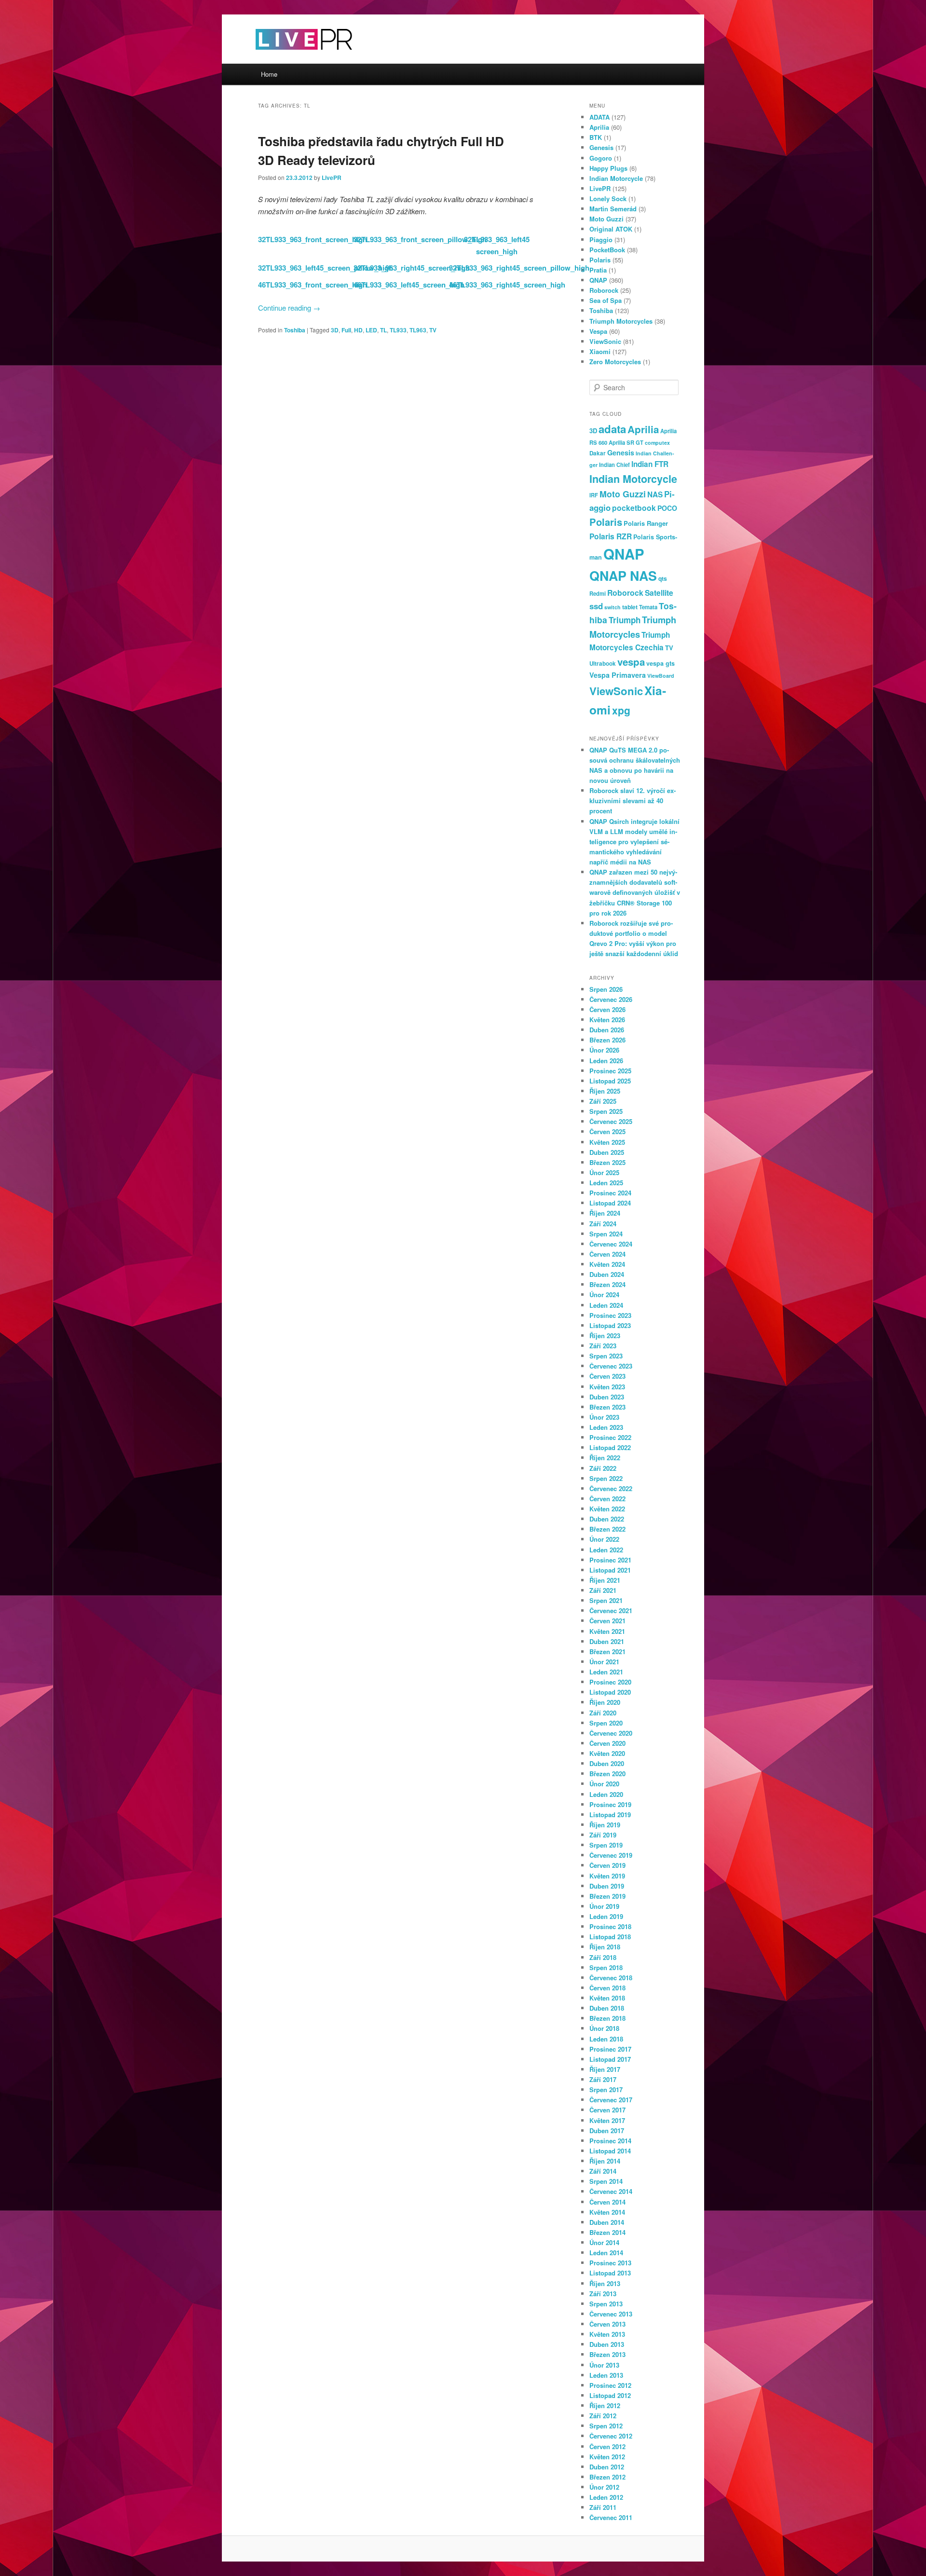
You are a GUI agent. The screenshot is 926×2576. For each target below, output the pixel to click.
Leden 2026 (606, 1061)
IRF (594, 495)
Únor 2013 (604, 2365)
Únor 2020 (604, 1784)
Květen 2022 (607, 1509)
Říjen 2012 (605, 2405)
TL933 (398, 330)
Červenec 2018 (611, 1978)
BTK (596, 137)
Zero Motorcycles (615, 362)
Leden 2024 (606, 1305)
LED (371, 330)
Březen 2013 (607, 2354)
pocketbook (634, 508)
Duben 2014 (607, 2222)
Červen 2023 (607, 1376)
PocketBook (607, 250)
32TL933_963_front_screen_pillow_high (420, 239)
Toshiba (295, 330)
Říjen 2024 (605, 1213)
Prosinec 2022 (610, 1437)
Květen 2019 (607, 1876)
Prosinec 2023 (610, 1315)
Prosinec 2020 (610, 1682)
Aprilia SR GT (626, 442)
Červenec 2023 (611, 1366)
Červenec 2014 (611, 2191)
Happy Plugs (608, 168)
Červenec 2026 (611, 999)
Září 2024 (603, 1224)
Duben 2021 (607, 1641)
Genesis (601, 147)
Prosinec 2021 (610, 1560)
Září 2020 (603, 1713)
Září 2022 (603, 1468)
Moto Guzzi (606, 219)
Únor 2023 (604, 1417)
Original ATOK (611, 229)
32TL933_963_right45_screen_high (412, 268)
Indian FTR (650, 464)
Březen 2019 (607, 1896)
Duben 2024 (607, 1274)
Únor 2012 (604, 2487)
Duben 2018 (607, 2008)
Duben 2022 (607, 1519)
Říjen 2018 (605, 1947)
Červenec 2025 (611, 1121)
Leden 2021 (606, 1672)
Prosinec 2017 (610, 2049)
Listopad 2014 (610, 2151)
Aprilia (599, 127)
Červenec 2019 (611, 1855)
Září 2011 (603, 2507)
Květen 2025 (607, 1142)
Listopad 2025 (610, 1081)
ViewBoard (661, 676)
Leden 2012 (606, 2497)
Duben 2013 (607, 2344)
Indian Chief (614, 465)
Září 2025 (603, 1101)
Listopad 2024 (610, 1203)
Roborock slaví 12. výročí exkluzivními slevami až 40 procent (633, 801)
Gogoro (601, 158)
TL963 (418, 330)
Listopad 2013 (610, 2273)
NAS (655, 494)
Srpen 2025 (606, 1111)
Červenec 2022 (611, 1488)
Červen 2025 (607, 1131)
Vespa (598, 331)
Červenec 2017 (611, 2100)
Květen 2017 (607, 2120)
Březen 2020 (607, 1774)
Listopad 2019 (610, 1815)
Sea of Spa (606, 300)
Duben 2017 (607, 2131)
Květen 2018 (607, 1998)
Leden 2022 (606, 1550)
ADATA (599, 117)
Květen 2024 (607, 1264)
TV (433, 330)
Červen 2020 (607, 1743)
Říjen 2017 (605, 2069)
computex (657, 443)
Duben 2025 (607, 1152)
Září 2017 (603, 2079)
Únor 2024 (604, 1295)
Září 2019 (603, 1835)
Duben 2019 (607, 1886)
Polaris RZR (611, 536)
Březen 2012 (607, 2477)
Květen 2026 (607, 1020)
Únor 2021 (604, 1662)
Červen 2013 (607, 2324)
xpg (621, 710)
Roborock (604, 290)
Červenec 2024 (611, 1244)
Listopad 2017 (610, 2059)
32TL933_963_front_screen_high (313, 239)
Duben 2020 (607, 1763)
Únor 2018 (604, 2028)
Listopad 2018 (610, 1937)
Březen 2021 (607, 1651)
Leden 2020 (606, 1794)
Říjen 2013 (605, 2283)
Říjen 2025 (605, 1091)
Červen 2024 (607, 1254)
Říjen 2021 (605, 1580)
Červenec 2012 (611, 2436)
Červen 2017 (607, 2110)
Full (346, 330)
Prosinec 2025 (610, 1071)
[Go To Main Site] (287, 58)
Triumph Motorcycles (621, 321)
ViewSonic (605, 341)
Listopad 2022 (610, 1447)
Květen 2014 (607, 2212)
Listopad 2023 (610, 1325)
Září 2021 (603, 1590)
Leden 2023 (606, 1427)
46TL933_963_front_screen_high (313, 285)
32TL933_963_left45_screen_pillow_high (326, 268)
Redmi (598, 593)
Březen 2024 (607, 1284)
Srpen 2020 (606, 1723)
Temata (648, 607)
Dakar (598, 453)
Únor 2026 (604, 1050)
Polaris (600, 260)
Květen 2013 (607, 2334)
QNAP (598, 280)
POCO (667, 508)
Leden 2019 (606, 1916)
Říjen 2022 (605, 1458)
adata (612, 429)
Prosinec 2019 (610, 1804)
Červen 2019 (607, 1865)
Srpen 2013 (606, 2304)
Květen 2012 (607, 2457)
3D (335, 330)
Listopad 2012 (610, 2395)
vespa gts (660, 663)
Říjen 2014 (605, 2161)
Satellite (659, 593)
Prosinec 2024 (610, 1193)
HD (358, 330)
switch (613, 607)
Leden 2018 (606, 2039)
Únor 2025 (604, 1172)
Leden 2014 (606, 2253)
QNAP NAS (623, 575)
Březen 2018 (607, 2018)
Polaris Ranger (646, 523)
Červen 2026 (607, 1009)
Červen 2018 (607, 1988)
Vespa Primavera (618, 675)
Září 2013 (603, 2294)
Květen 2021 (607, 1631)
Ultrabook (603, 664)
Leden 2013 (606, 2375)
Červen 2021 (607, 1621)
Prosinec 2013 (610, 2263)
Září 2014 (603, 2171)
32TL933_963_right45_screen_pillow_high (519, 268)
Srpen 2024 (606, 1234)
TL (383, 330)
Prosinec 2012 (610, 2385)
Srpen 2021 (606, 1600)
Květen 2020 (607, 1753)
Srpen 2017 (606, 2090)
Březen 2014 (607, 2232)
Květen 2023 (607, 1387)
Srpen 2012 (606, 2426)
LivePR (332, 178)
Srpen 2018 (606, 1967)
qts (663, 578)
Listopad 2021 (610, 1570)
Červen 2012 (607, 2446)
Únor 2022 (604, 1539)
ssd (596, 606)
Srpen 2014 (606, 2181)
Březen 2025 (607, 1162)
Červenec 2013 (611, 2314)
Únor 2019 (604, 1906)
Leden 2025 (606, 1183)
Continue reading (289, 308)
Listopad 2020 (610, 1692)
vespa (631, 662)
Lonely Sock (608, 199)
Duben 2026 (607, 1030)
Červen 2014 (607, 2202)
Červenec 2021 (611, 1610)
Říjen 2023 (605, 1336)
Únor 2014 (604, 2242)
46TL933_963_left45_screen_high (409, 285)
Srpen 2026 (606, 989)
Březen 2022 (607, 1529)
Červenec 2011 (611, 2517)
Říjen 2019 (605, 1825)
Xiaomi (600, 351)
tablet (630, 607)
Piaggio (601, 240)
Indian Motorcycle (616, 178)
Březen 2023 (607, 1407)
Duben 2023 (607, 1397)
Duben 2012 (607, 2467)
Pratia (598, 270)
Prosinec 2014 (610, 2141)
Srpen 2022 (606, 1478)
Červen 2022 (607, 1499)
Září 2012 (603, 2416)
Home (269, 74)
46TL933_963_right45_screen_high (507, 285)
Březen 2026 (607, 1040)
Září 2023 (603, 1346)
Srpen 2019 (606, 1845)
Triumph (625, 620)
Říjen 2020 (605, 1702)
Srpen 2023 (606, 1356)
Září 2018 (603, 1957)
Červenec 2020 (611, 1733)
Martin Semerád (613, 209)
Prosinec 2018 (610, 1926)
